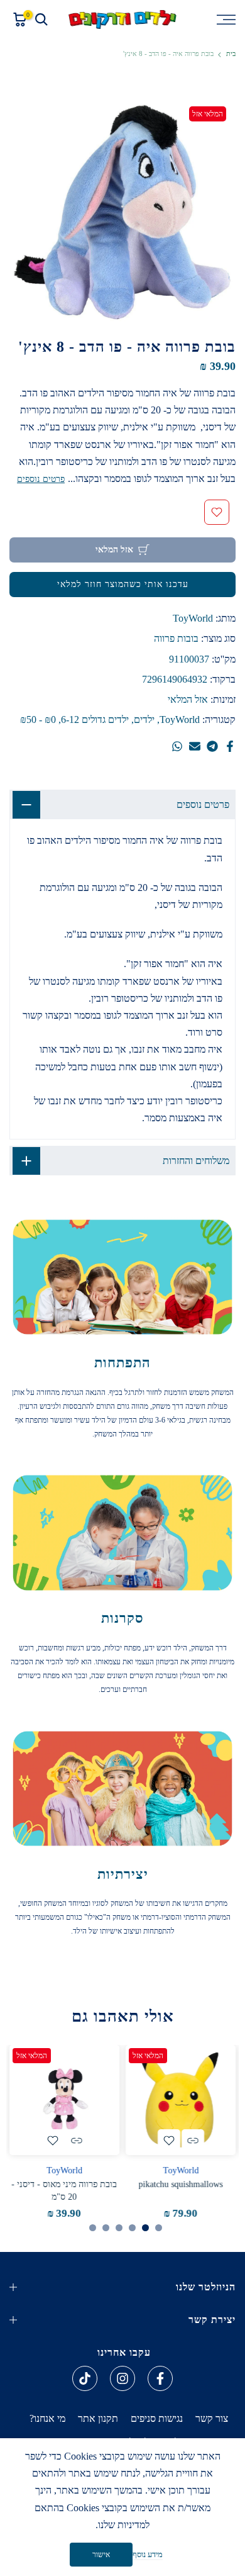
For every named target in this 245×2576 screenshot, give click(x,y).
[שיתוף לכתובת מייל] (195, 746)
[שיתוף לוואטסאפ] (177, 746)
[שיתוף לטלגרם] (212, 746)
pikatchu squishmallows (181, 2185)
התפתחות (122, 1363)
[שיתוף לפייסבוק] (230, 746)
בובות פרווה (176, 638)
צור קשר (212, 2418)
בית (231, 54)
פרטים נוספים (41, 479)
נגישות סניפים (157, 2418)
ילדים (144, 720)
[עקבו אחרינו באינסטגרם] (122, 2378)
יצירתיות (123, 1874)
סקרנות (122, 1618)
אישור (101, 2555)
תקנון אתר (98, 2418)
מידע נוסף (148, 2554)
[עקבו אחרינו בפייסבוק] (160, 2378)
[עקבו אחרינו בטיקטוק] (85, 2378)
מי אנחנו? (47, 2418)
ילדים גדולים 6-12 (95, 720)
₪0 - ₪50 (38, 720)
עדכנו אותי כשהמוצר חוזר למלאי (123, 584)
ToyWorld (193, 618)
